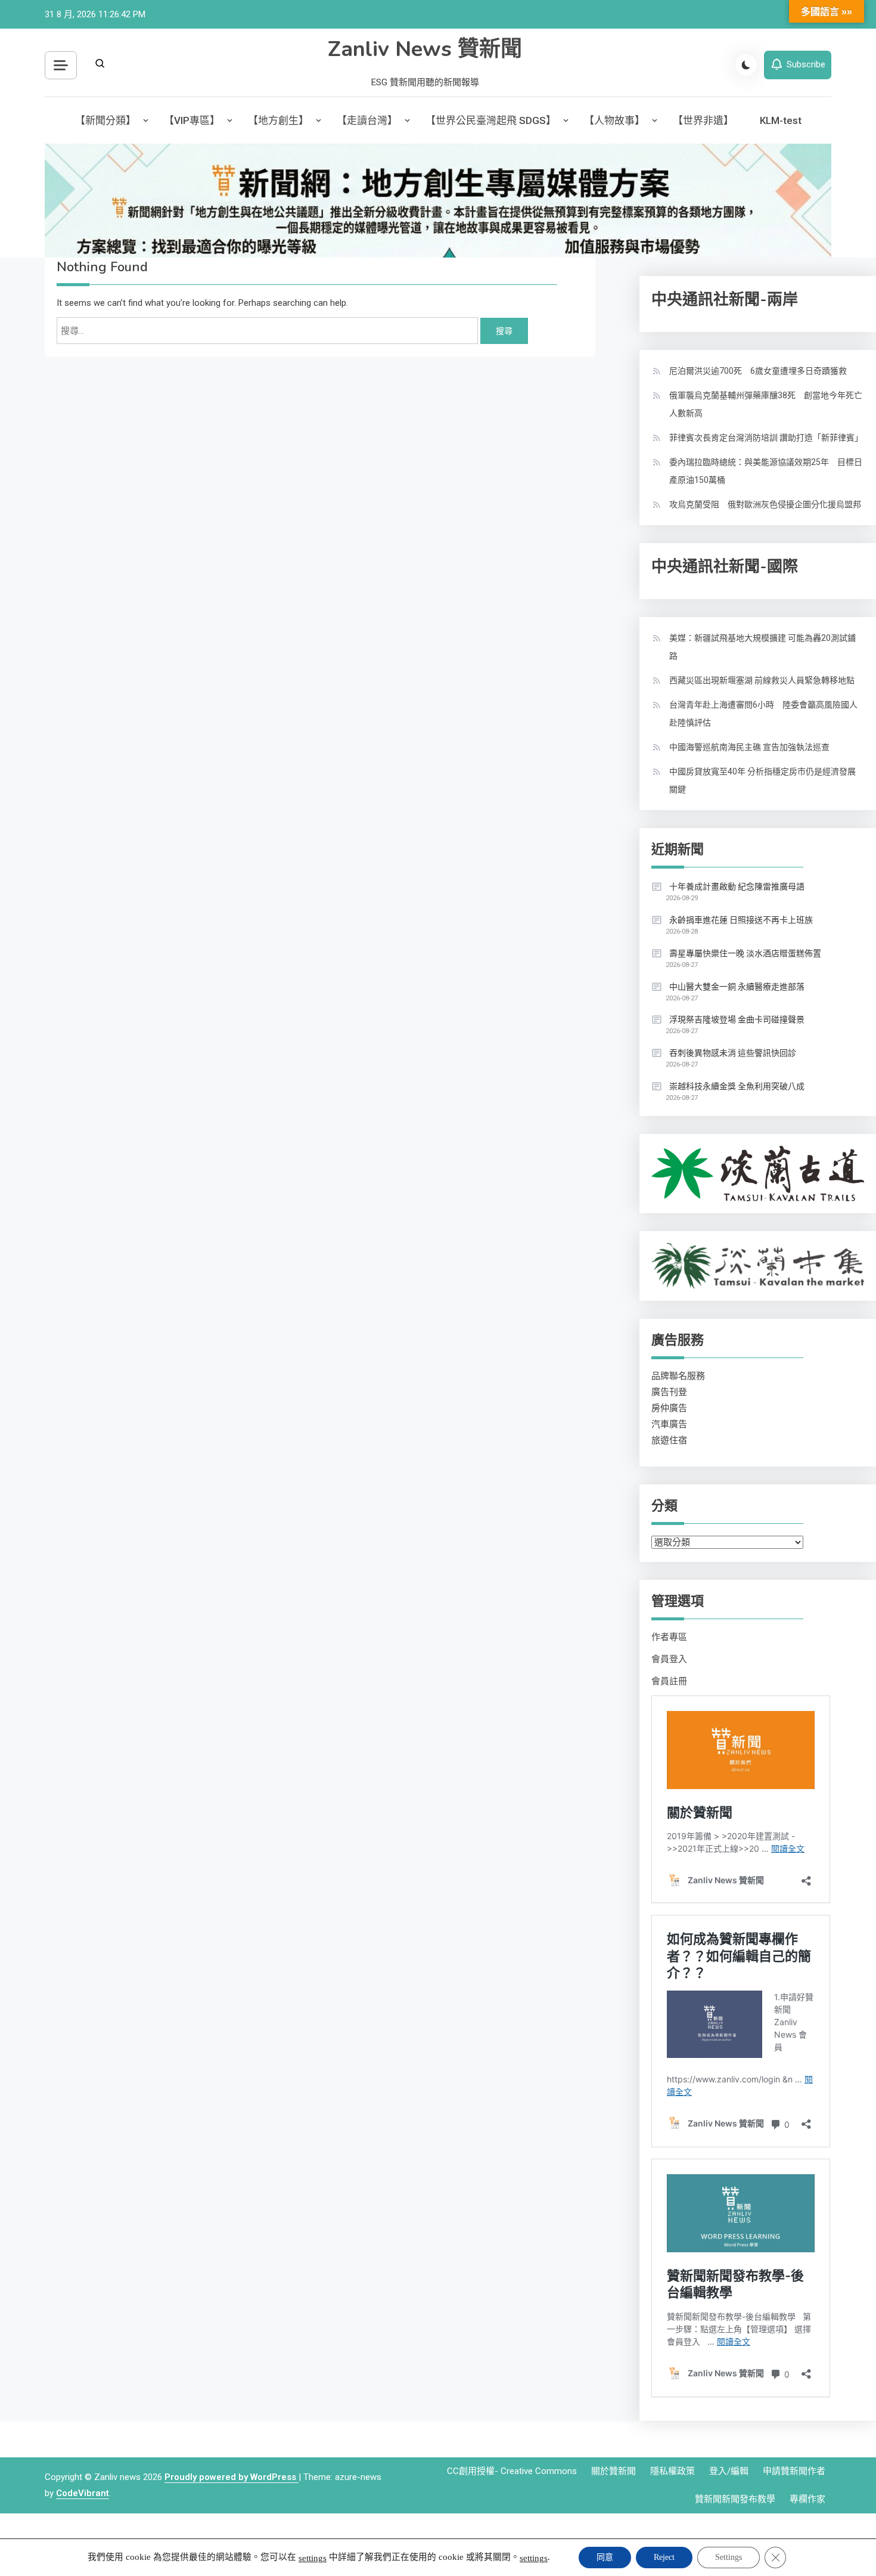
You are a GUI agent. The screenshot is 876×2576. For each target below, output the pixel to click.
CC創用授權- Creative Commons (512, 2471)
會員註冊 (669, 1681)
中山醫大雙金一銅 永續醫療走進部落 (737, 987)
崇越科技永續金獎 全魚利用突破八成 (737, 1086)
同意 (605, 2557)
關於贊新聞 (613, 2471)
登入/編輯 (729, 2471)
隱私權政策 (672, 2471)
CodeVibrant (83, 2493)
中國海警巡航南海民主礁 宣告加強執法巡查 (749, 747)
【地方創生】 (278, 120)
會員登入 (669, 1659)
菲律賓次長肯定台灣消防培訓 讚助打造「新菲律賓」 (766, 438)
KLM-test (781, 120)
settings (313, 2558)
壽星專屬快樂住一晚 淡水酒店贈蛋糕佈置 (745, 953)
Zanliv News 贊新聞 (425, 49)
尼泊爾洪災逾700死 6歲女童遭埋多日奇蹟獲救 (758, 371)
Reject (664, 2557)
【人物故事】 (614, 120)
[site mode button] (746, 65)
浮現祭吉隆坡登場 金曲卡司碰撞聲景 (737, 1019)
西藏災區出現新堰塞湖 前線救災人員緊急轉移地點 (762, 680)
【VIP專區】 (192, 120)
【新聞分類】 (105, 120)
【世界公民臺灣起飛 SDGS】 (491, 120)
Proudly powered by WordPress (232, 2477)
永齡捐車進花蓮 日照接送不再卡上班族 (741, 920)
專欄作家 (807, 2499)
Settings (729, 2557)
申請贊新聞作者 (794, 2471)
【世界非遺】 (703, 120)
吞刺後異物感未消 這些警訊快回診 (733, 1053)
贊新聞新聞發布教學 (735, 2499)
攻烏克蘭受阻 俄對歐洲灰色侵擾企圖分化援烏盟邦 (765, 504)
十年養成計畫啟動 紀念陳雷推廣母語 (737, 886)
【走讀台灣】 (367, 120)
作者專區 (669, 1637)
